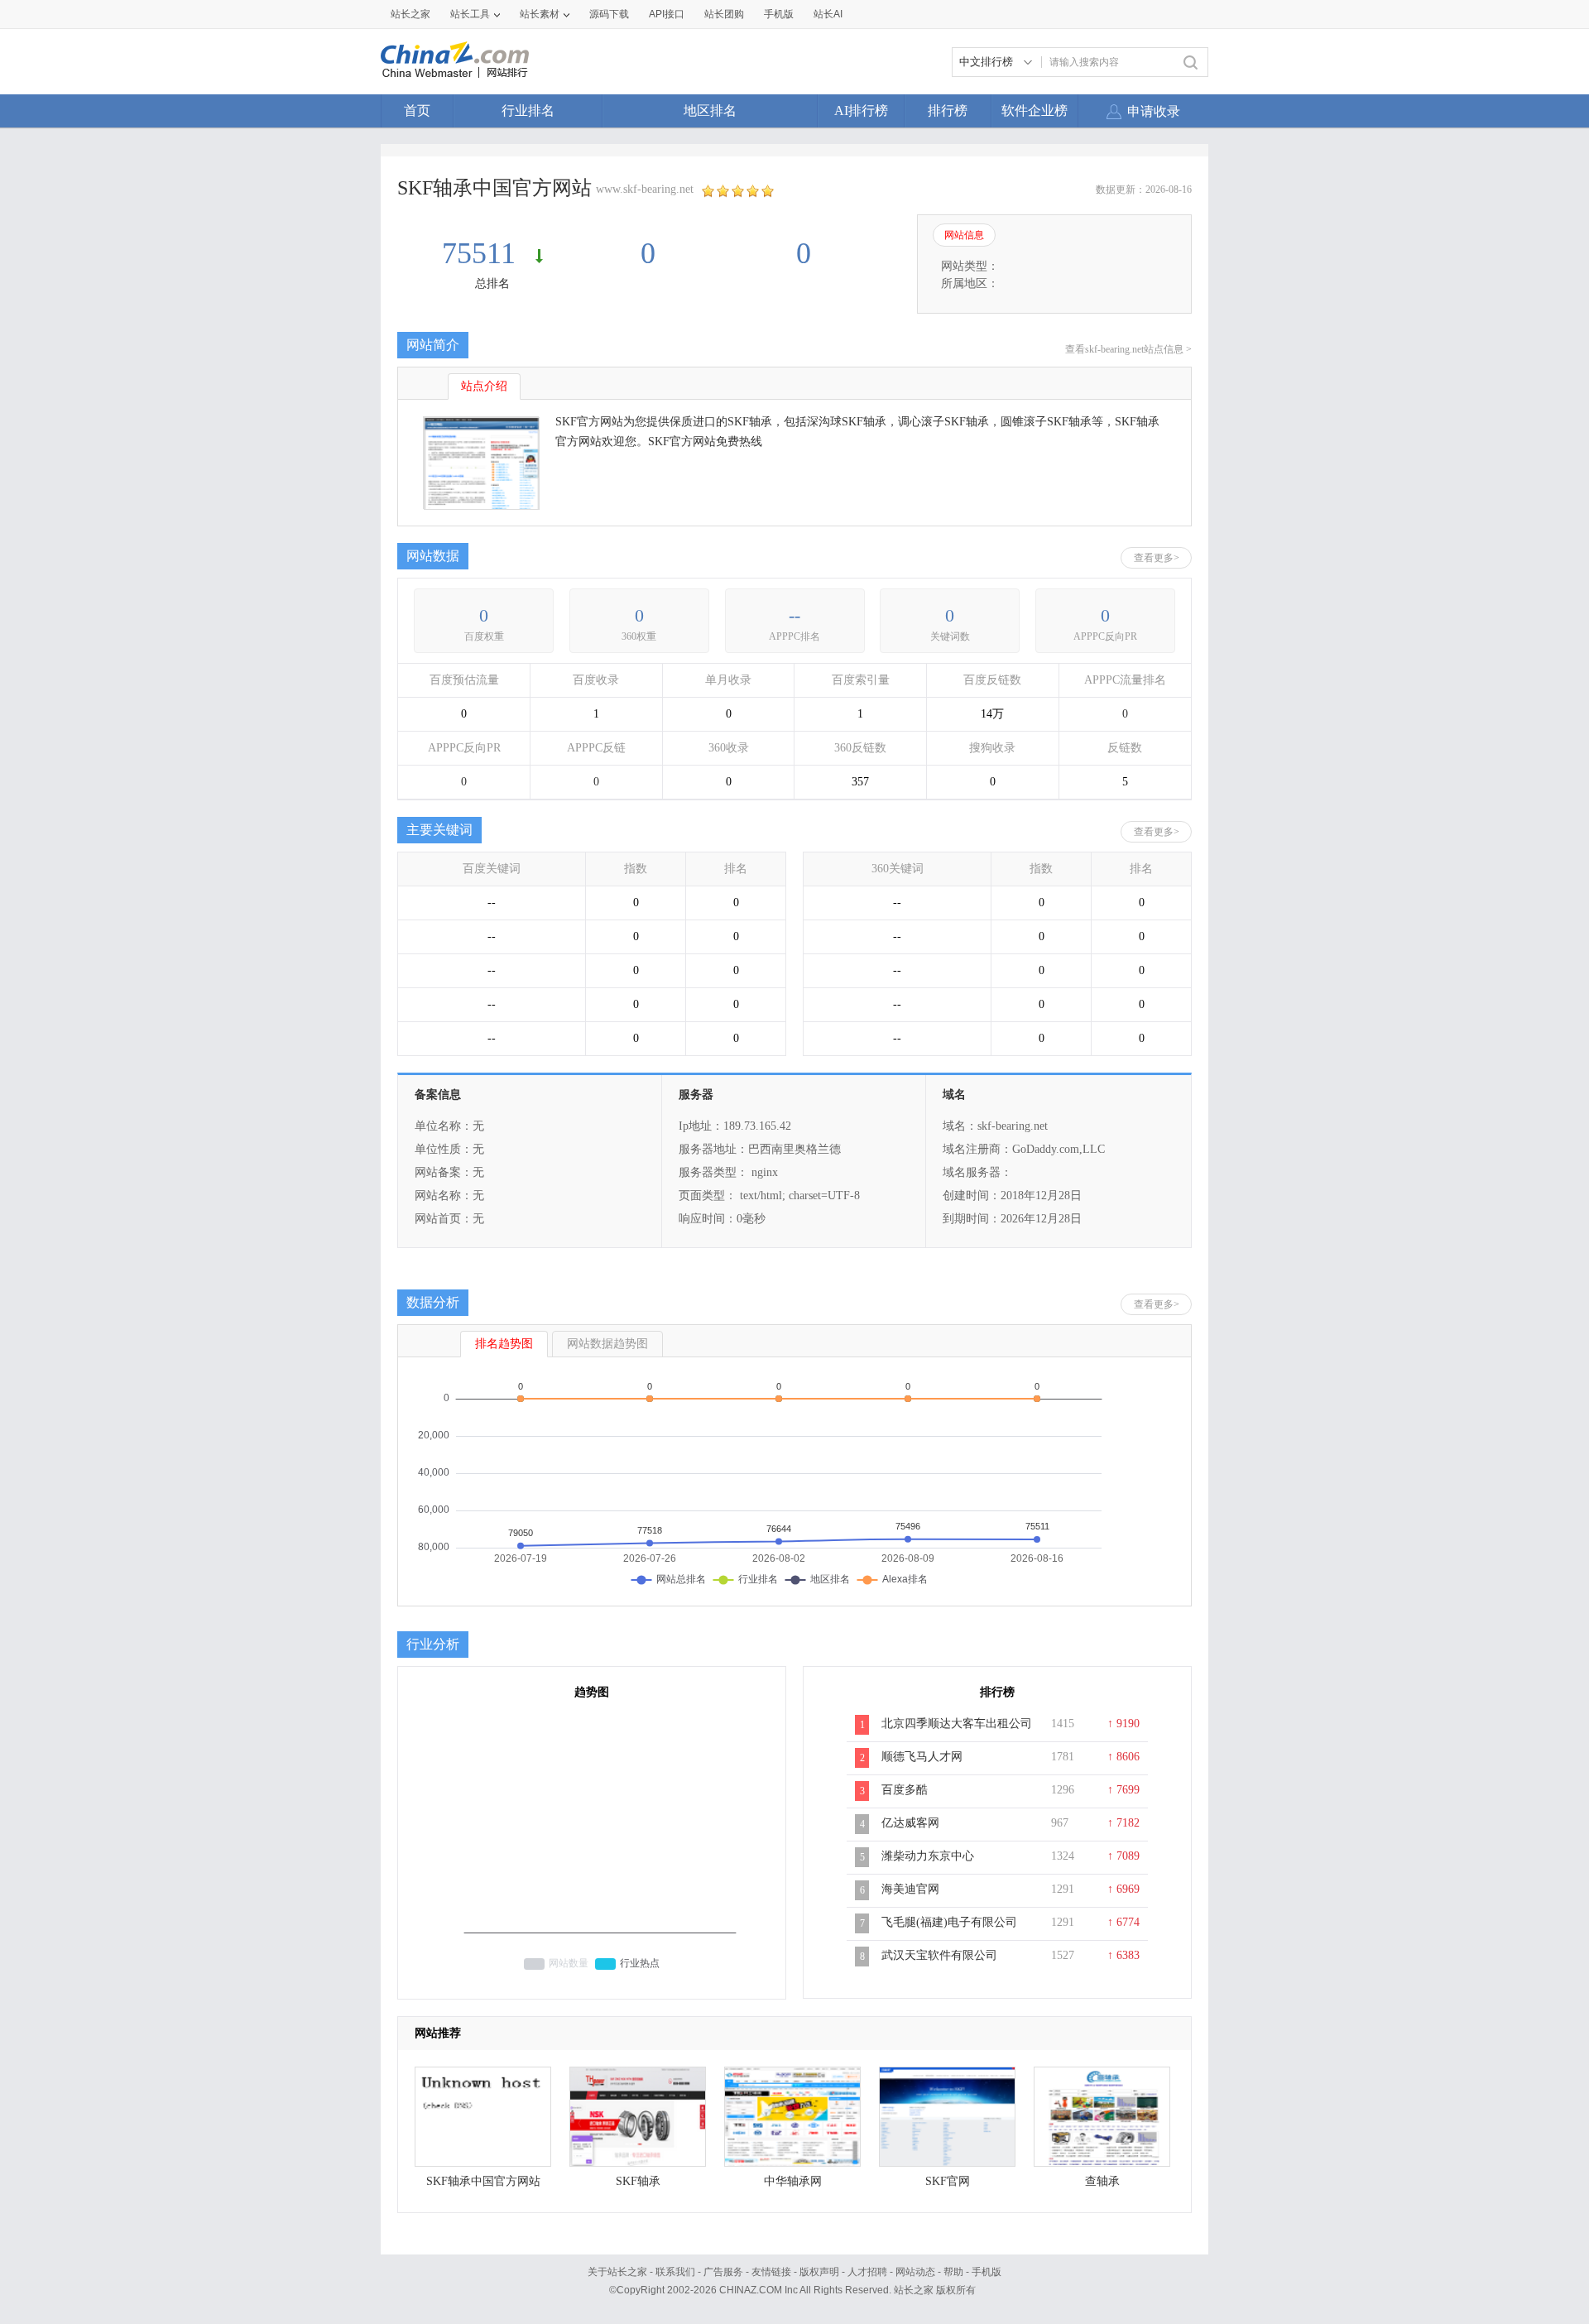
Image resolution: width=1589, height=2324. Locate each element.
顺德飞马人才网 (922, 1757)
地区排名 (710, 110)
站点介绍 (484, 386)
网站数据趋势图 (607, 1344)
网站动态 (915, 2272)
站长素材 (540, 14)
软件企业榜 (1035, 110)
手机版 (987, 2272)
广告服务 (723, 2272)
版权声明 (819, 2272)
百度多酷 (905, 1790)
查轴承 (1102, 2181)
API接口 (667, 14)
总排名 (492, 283)
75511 (482, 253)
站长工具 (470, 14)
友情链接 (771, 2272)
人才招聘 (867, 2272)
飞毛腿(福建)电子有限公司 (949, 1922)
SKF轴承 (638, 2181)
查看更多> (1157, 558)
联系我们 (675, 2272)
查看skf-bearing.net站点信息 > (1128, 349)
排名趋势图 (504, 1344)
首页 (417, 110)
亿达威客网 (910, 1823)
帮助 (953, 2272)
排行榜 (948, 110)
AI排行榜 (861, 110)
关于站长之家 (617, 2272)
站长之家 (410, 14)
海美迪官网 (910, 1889)
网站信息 (964, 235)
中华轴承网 (793, 2181)
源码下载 (609, 14)
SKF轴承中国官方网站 (483, 2181)
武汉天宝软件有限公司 (939, 1955)
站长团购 (724, 14)
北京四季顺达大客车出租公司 (957, 1724)
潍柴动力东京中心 (928, 1856)
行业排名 (528, 110)
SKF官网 (948, 2181)
